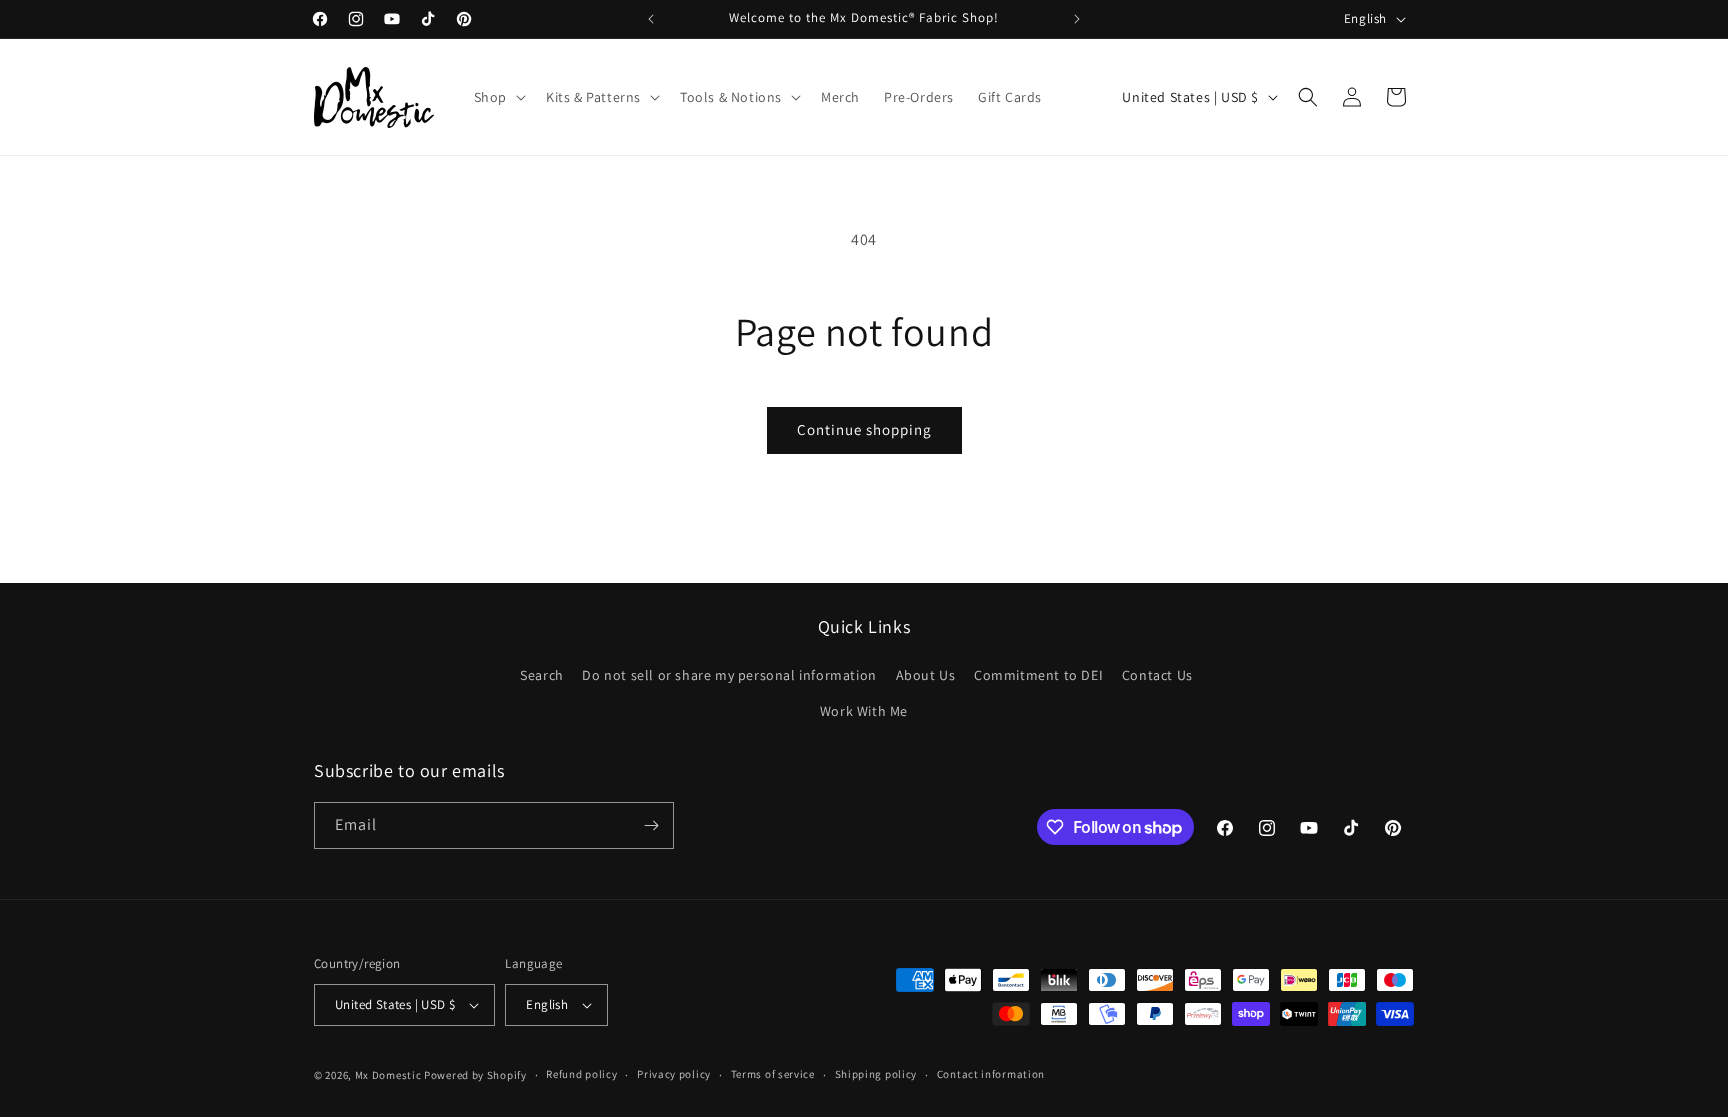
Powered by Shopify (475, 1075)
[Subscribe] (651, 825)
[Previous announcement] (651, 19)
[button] (498, 97)
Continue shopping (864, 429)
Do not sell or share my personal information (729, 675)
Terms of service (773, 1074)
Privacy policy (674, 1074)
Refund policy (581, 1074)
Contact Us (1157, 675)
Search (542, 675)
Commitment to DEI (1038, 675)
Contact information (991, 1074)
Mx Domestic (388, 1075)
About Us (926, 675)
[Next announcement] (1077, 19)
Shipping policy (876, 1074)
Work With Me (864, 711)
